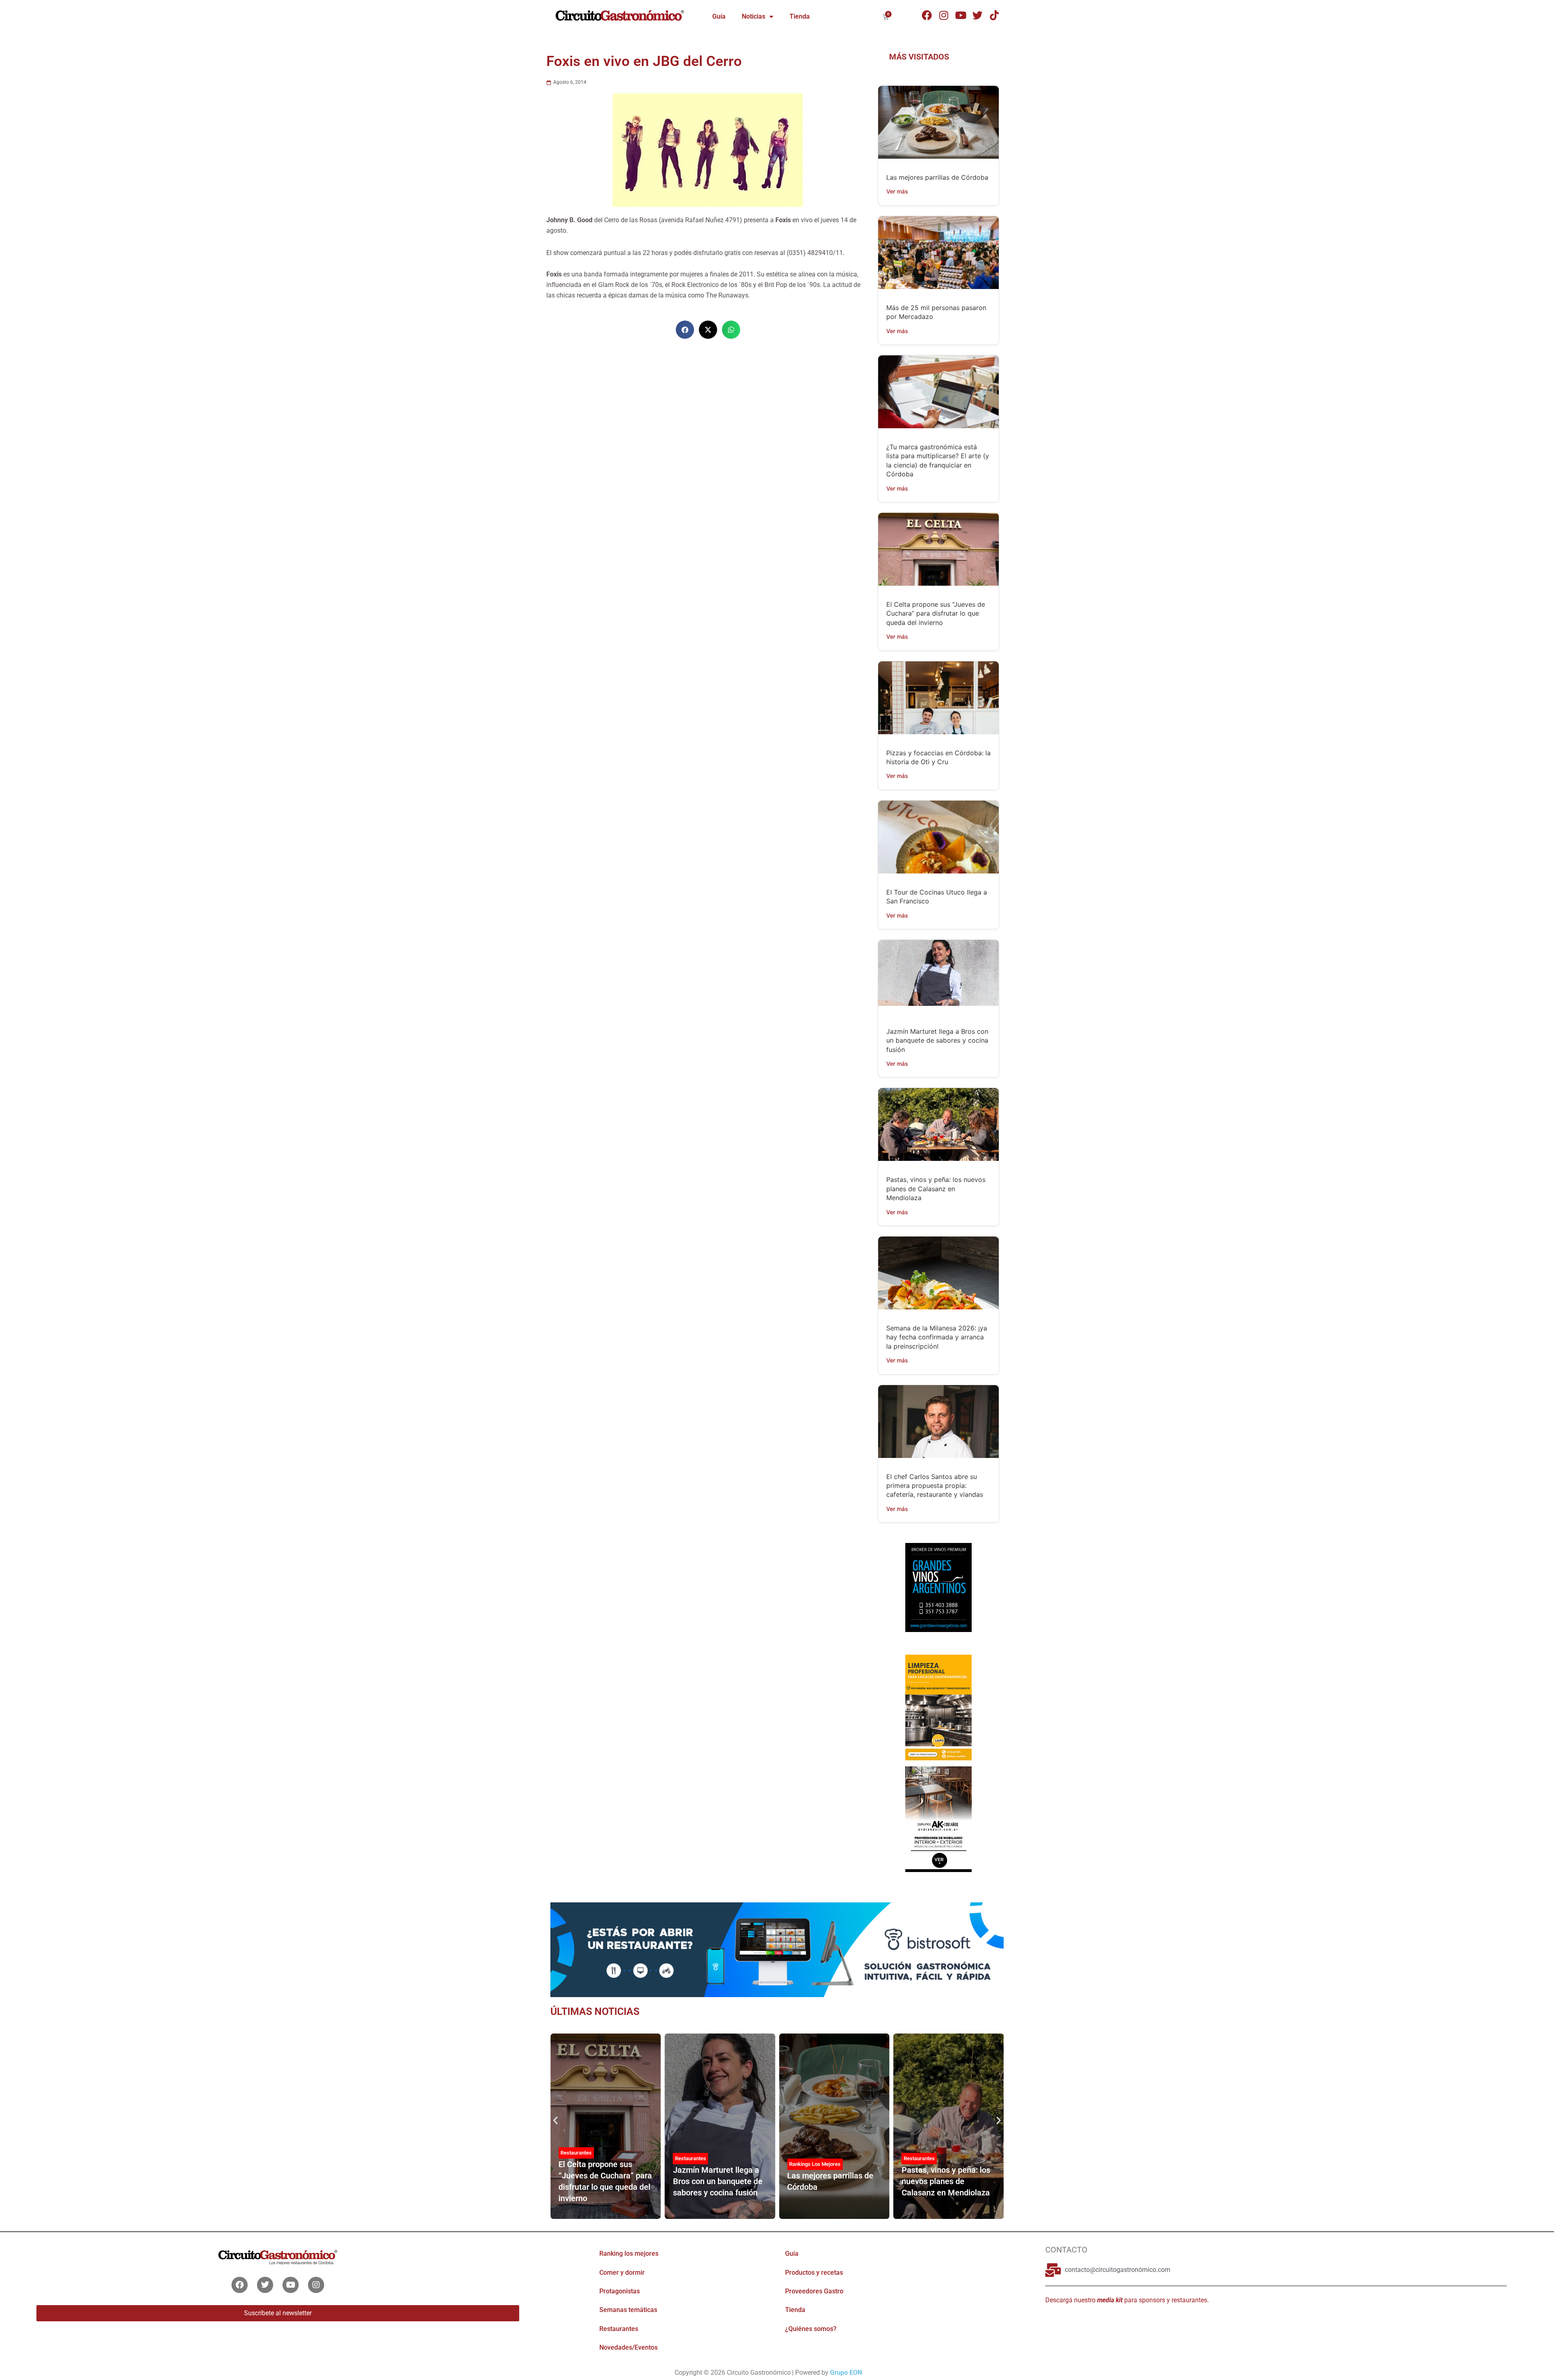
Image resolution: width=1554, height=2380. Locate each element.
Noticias (754, 16)
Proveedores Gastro (814, 2291)
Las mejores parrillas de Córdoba (937, 177)
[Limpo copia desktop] (938, 1707)
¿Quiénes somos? (811, 2329)
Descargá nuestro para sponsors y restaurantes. (1127, 2300)
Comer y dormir (622, 2273)
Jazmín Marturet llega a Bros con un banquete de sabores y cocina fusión (937, 1040)
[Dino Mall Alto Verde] (938, 1819)
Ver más (897, 191)
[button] (685, 330)
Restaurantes (576, 2153)
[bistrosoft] (777, 1949)
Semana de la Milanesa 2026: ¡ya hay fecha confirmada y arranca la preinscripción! (937, 1337)
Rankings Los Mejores (815, 2164)
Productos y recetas (814, 2273)
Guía (719, 16)
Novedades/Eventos (628, 2347)
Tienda (800, 16)
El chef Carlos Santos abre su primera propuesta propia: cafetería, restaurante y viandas (935, 1486)
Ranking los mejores (629, 2254)
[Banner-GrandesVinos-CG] (938, 1587)
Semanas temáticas (628, 2310)
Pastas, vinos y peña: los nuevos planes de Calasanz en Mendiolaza (936, 1189)
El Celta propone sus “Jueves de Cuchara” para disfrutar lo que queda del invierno (936, 613)
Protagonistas (620, 2291)
